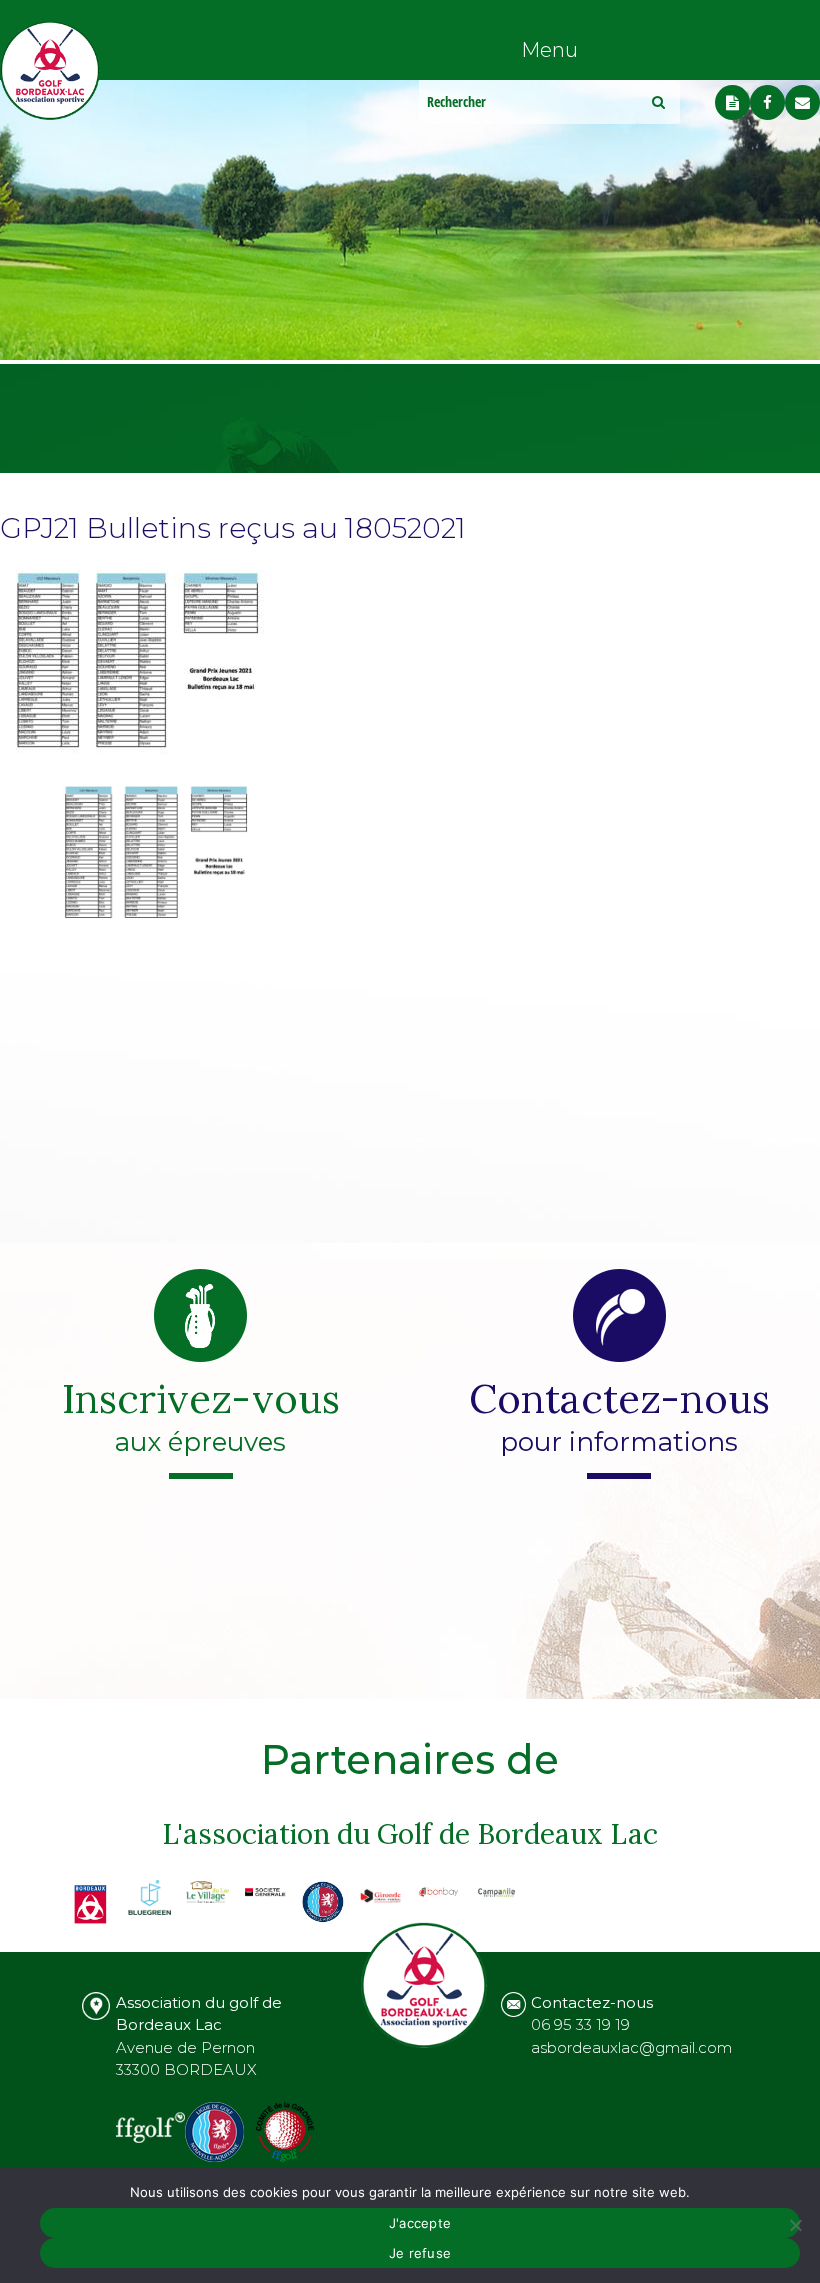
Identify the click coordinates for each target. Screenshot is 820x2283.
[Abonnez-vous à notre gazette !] (732, 102)
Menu (549, 50)
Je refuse (420, 2253)
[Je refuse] (795, 2225)
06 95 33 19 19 (580, 2024)
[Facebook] (767, 102)
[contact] (802, 102)
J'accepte (420, 2223)
